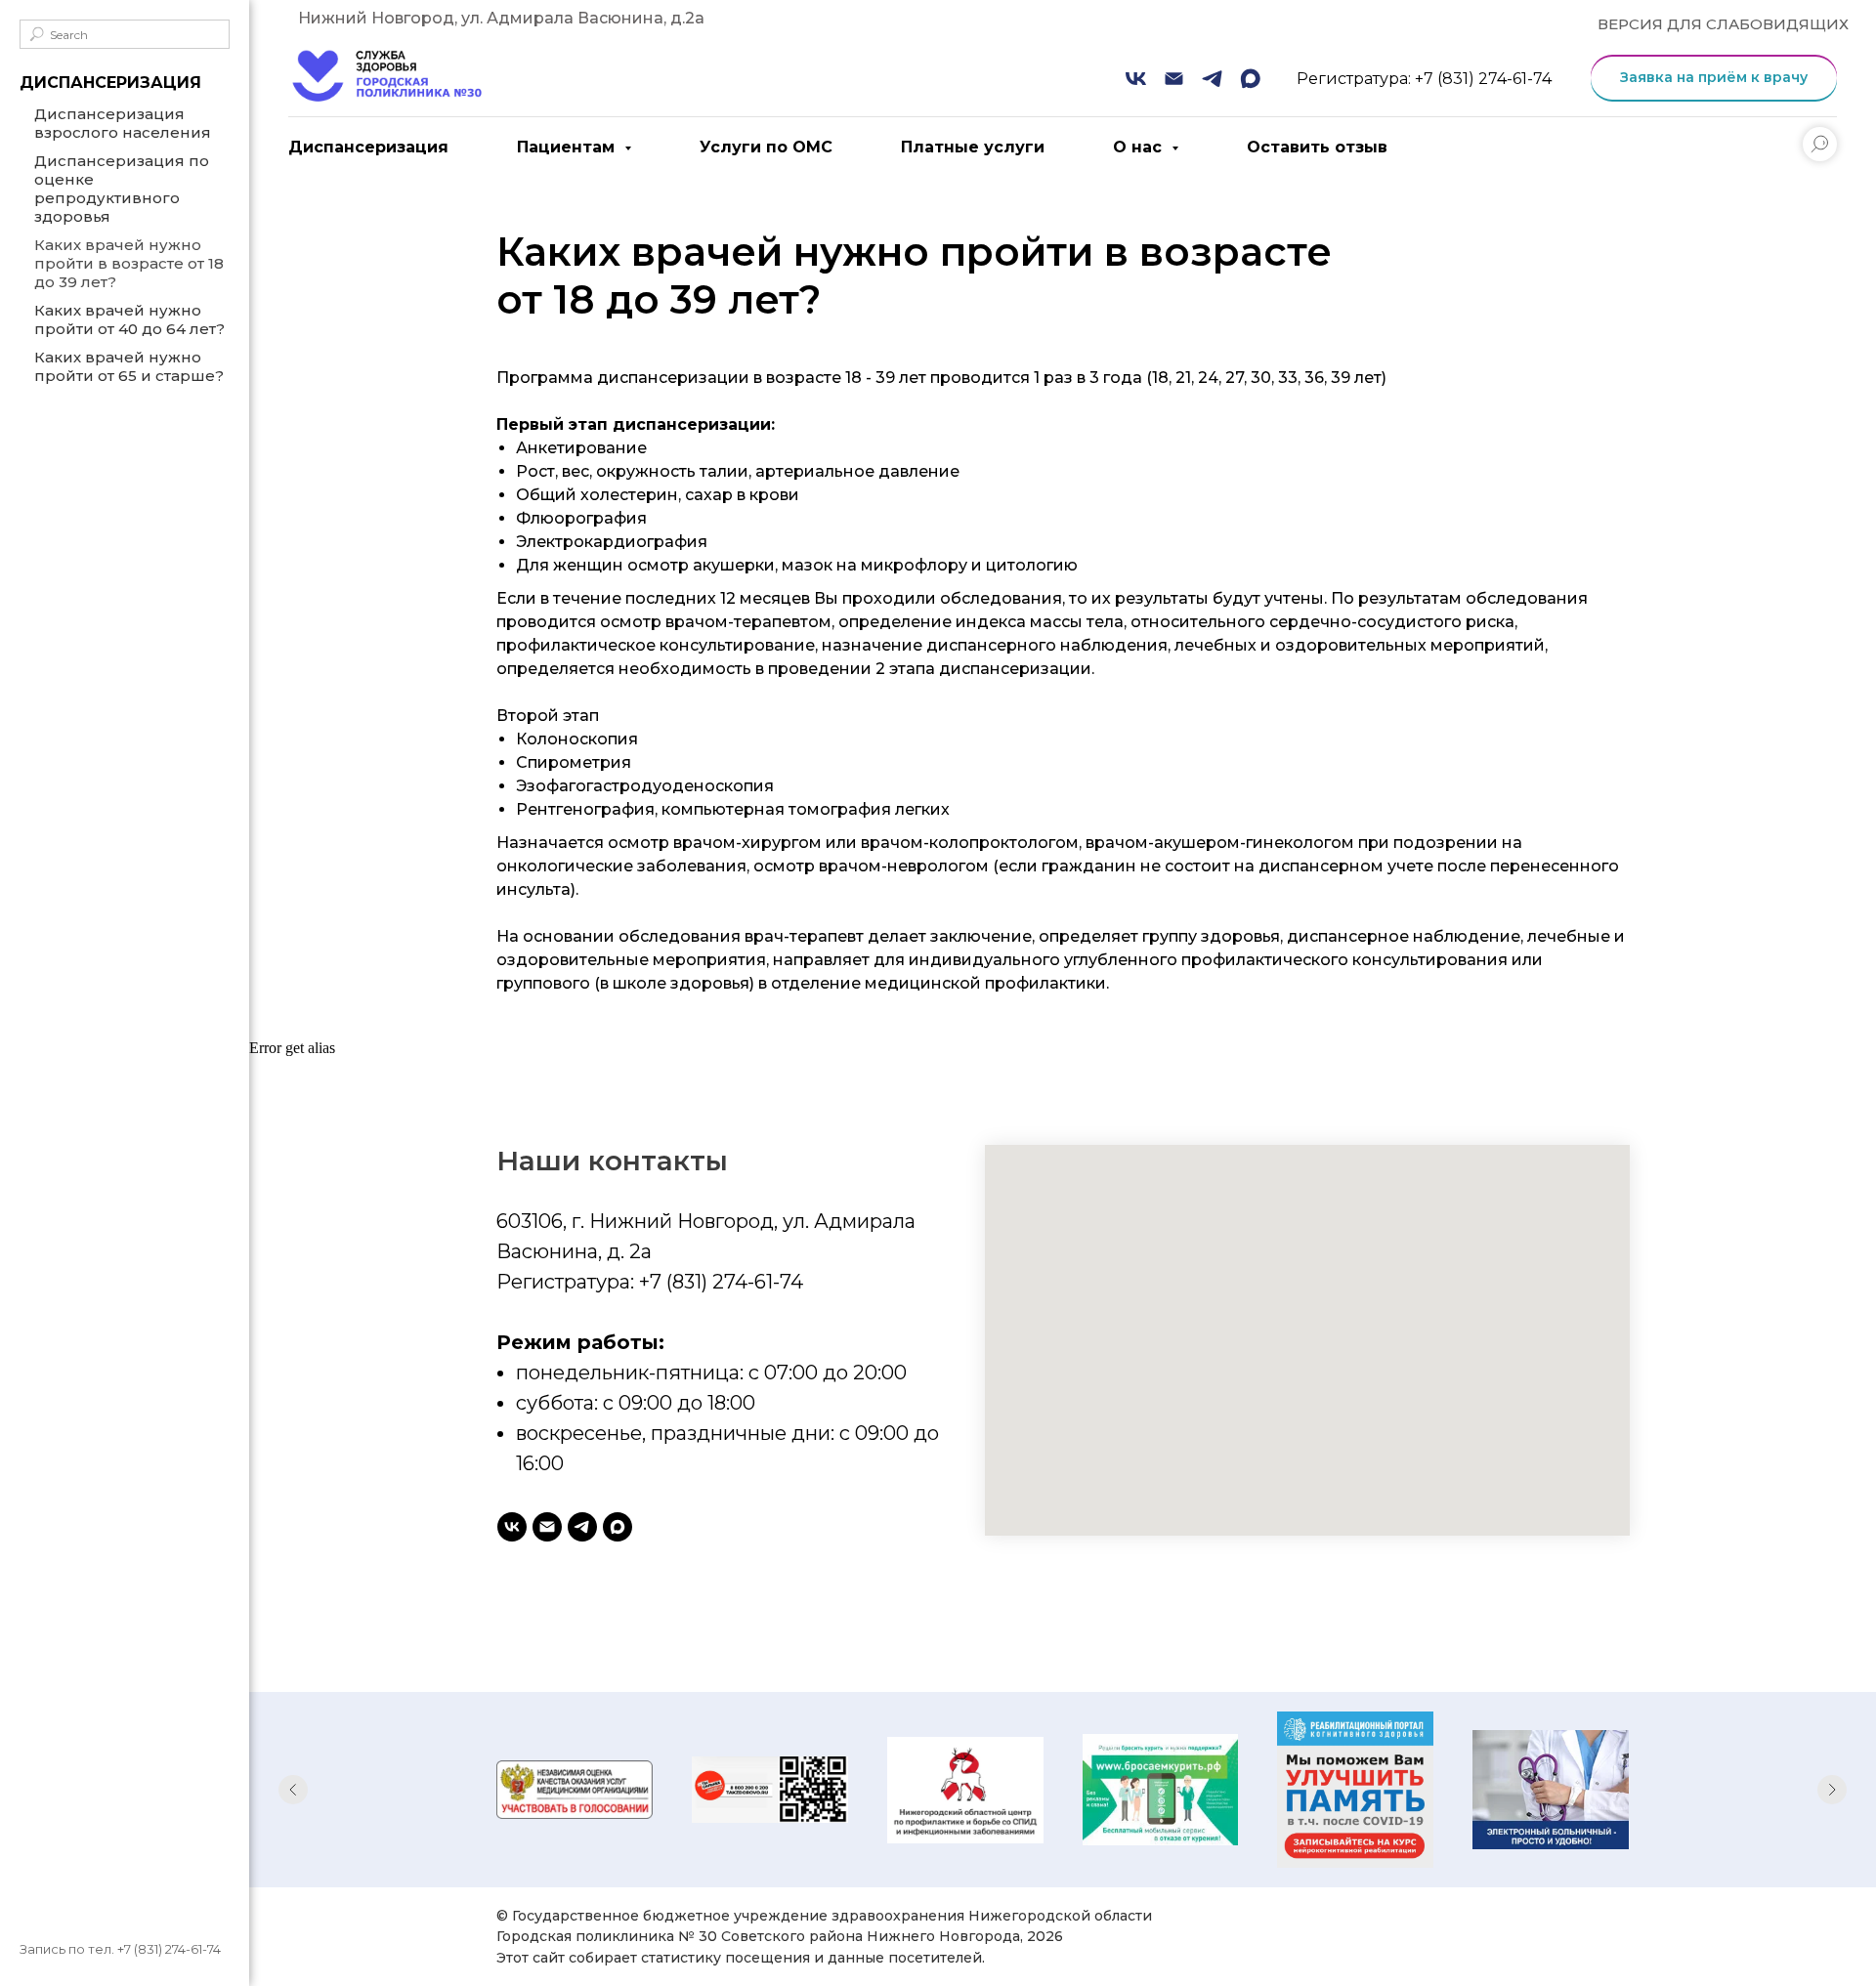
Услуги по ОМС (766, 147)
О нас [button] (1140, 147)
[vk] (512, 1527)
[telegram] (1212, 79)
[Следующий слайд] (1832, 1790)
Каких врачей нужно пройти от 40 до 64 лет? (129, 319)
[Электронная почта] (547, 1527)
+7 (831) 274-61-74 (169, 1949)
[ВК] (1136, 79)
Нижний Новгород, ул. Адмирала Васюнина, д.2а (501, 18)
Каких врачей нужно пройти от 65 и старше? (129, 366)
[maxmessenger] (1250, 79)
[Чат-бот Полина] (582, 1527)
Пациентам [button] (568, 147)
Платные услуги (973, 147)
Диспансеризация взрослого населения (123, 123)
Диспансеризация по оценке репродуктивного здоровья (122, 189)
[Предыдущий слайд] (293, 1790)
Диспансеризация (368, 147)
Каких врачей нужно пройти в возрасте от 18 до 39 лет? (129, 263)
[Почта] (1174, 79)
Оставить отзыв (1317, 147)
